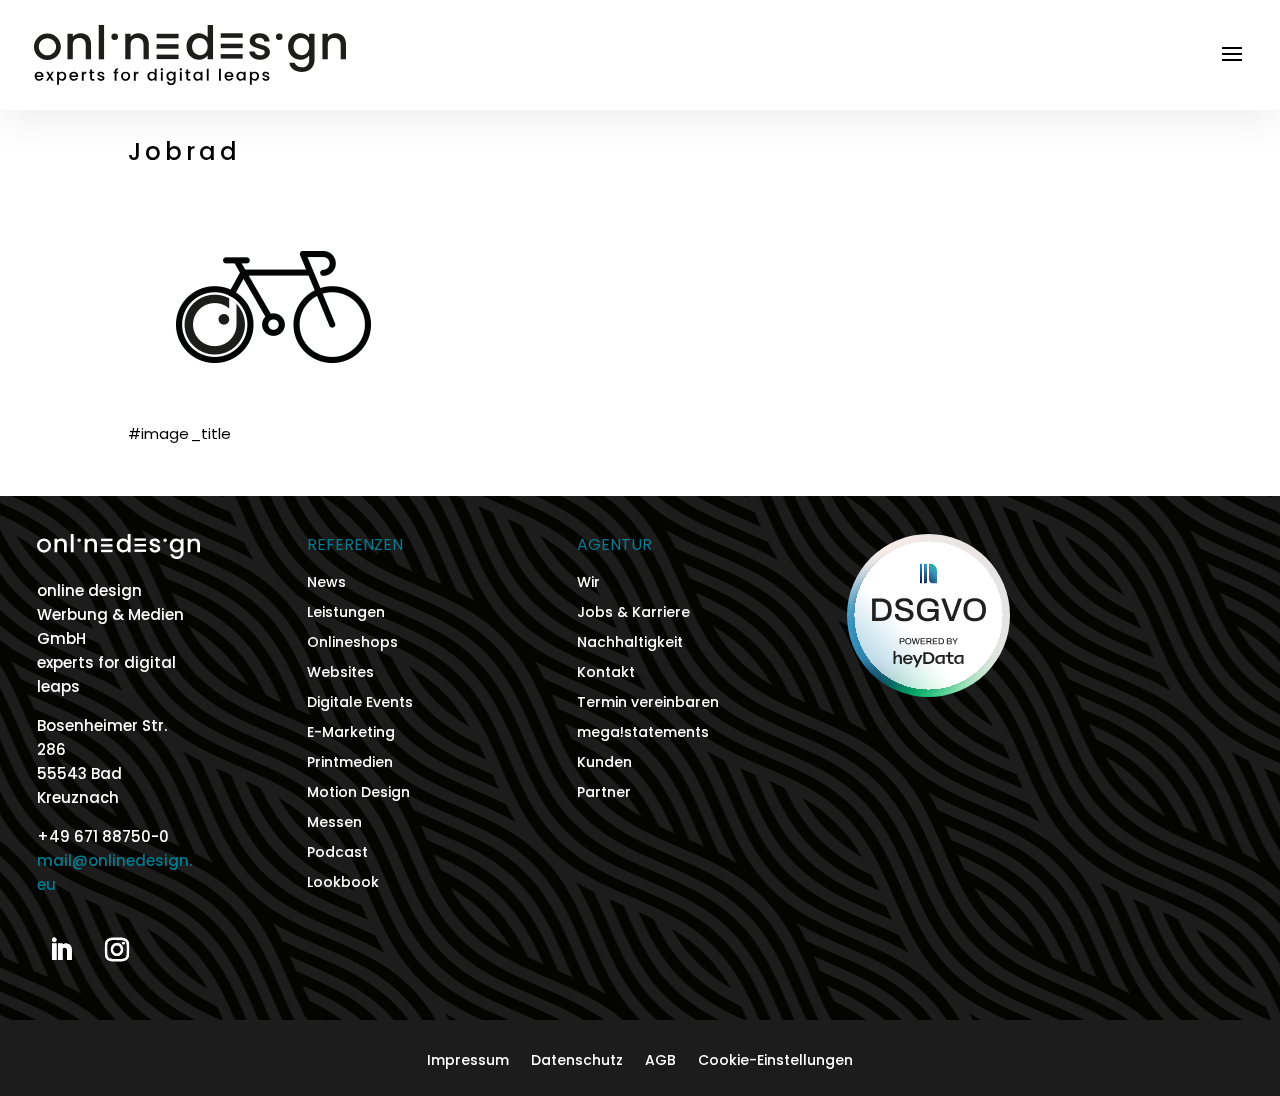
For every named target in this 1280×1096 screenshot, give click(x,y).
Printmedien (350, 763)
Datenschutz (577, 1061)
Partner (604, 793)
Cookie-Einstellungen (775, 1061)
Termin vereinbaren (648, 703)
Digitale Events (360, 703)
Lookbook (343, 883)
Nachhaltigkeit (630, 643)
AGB (660, 1061)
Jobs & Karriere (633, 613)
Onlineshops (352, 643)
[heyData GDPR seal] (928, 691)
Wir (588, 583)
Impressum (468, 1061)
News (326, 583)
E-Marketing (351, 733)
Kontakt (606, 673)
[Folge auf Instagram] (117, 950)
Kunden (604, 763)
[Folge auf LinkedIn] (61, 950)
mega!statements (643, 733)
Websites (340, 673)
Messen (334, 823)
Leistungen (346, 613)
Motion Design (358, 793)
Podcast (337, 853)
